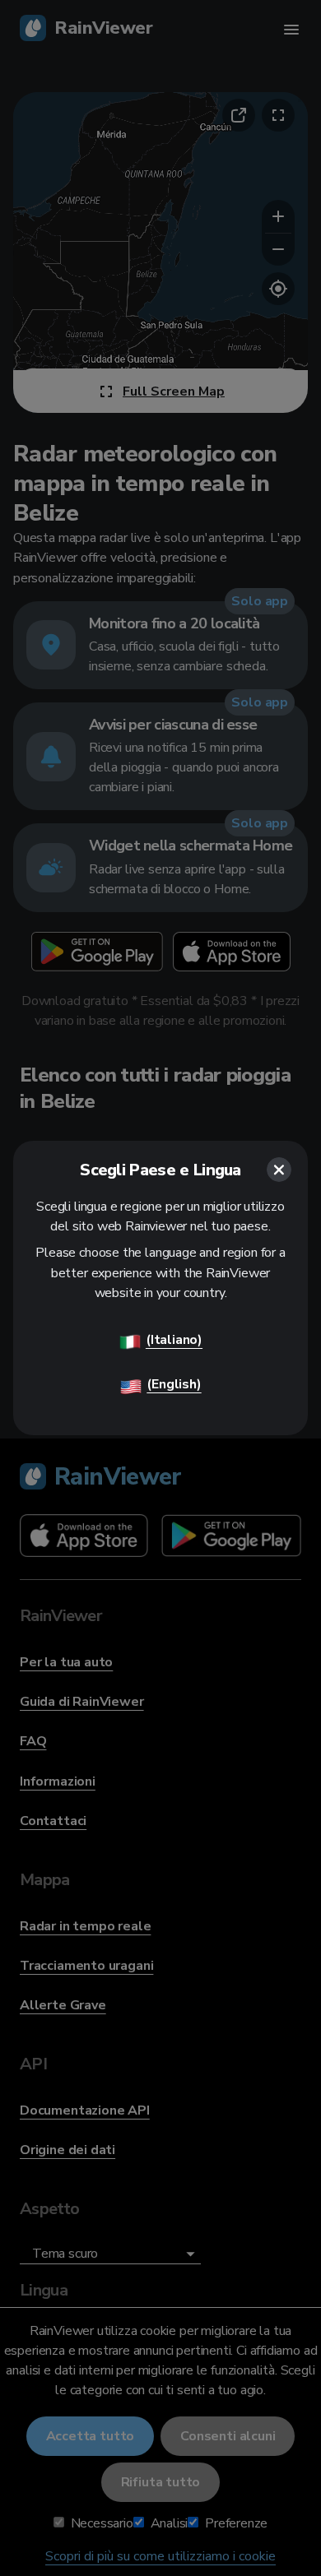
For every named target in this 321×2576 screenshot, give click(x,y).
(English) (174, 1384)
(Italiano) (174, 1340)
